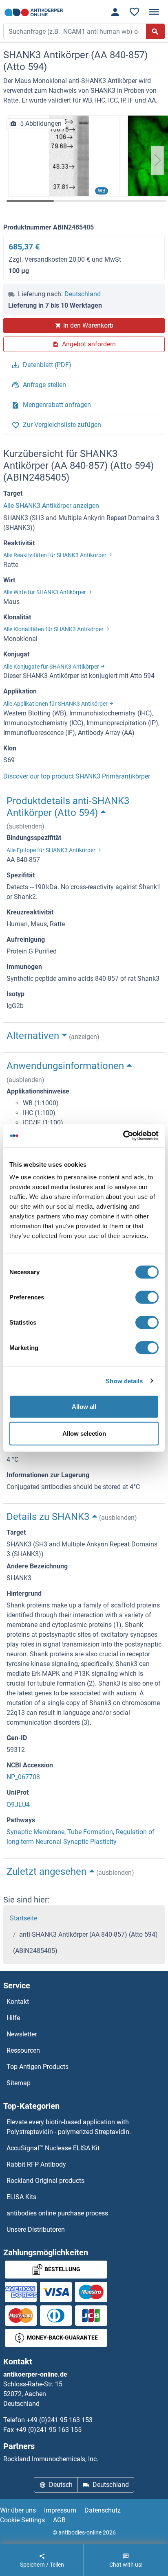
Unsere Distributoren (36, 2229)
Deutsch (61, 2485)
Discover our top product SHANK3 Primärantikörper (77, 776)
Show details (124, 1381)
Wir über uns (18, 2510)
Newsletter (22, 2034)
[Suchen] (155, 31)
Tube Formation (90, 1832)
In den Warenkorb (88, 325)
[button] (157, 160)
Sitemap (19, 2083)
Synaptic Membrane (35, 1832)
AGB (59, 2520)
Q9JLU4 (18, 1805)
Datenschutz (103, 2510)
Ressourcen (23, 2050)
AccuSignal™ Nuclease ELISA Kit (53, 2148)
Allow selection (84, 1433)
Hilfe (13, 2018)
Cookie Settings (22, 2520)
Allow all (84, 1407)
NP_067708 (23, 1777)
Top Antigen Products (38, 2067)
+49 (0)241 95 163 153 (60, 2420)
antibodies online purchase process (57, 2213)
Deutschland (83, 294)
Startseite (23, 1918)
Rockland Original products (45, 2181)
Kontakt (18, 2002)
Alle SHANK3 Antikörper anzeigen (51, 506)
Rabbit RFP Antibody (36, 2164)
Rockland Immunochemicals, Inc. (51, 2459)
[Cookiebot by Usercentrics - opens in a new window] (123, 1136)
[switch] (147, 1297)
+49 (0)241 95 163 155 (49, 2430)
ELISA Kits (21, 2197)
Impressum (60, 2510)
